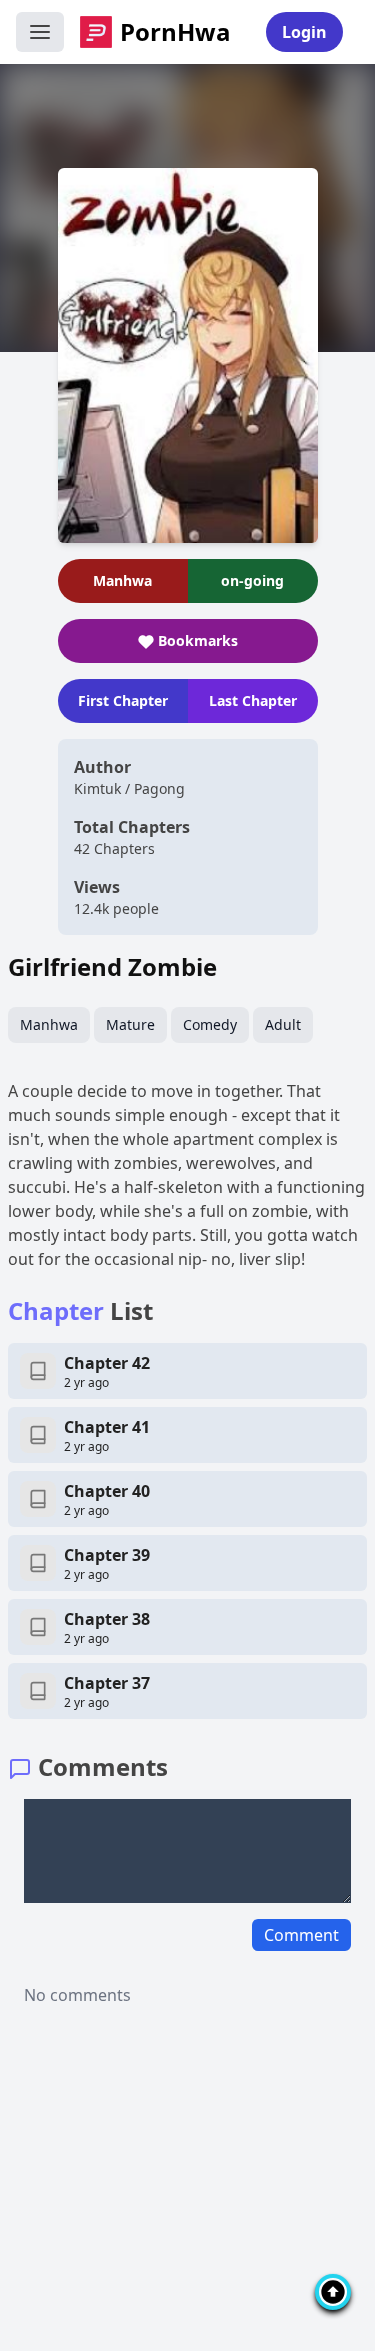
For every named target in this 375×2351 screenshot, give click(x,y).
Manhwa (49, 1024)
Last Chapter (253, 700)
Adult (283, 1024)
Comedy (210, 1024)
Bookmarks (198, 640)
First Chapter (123, 700)
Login (304, 32)
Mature (130, 1024)
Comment (301, 1935)
